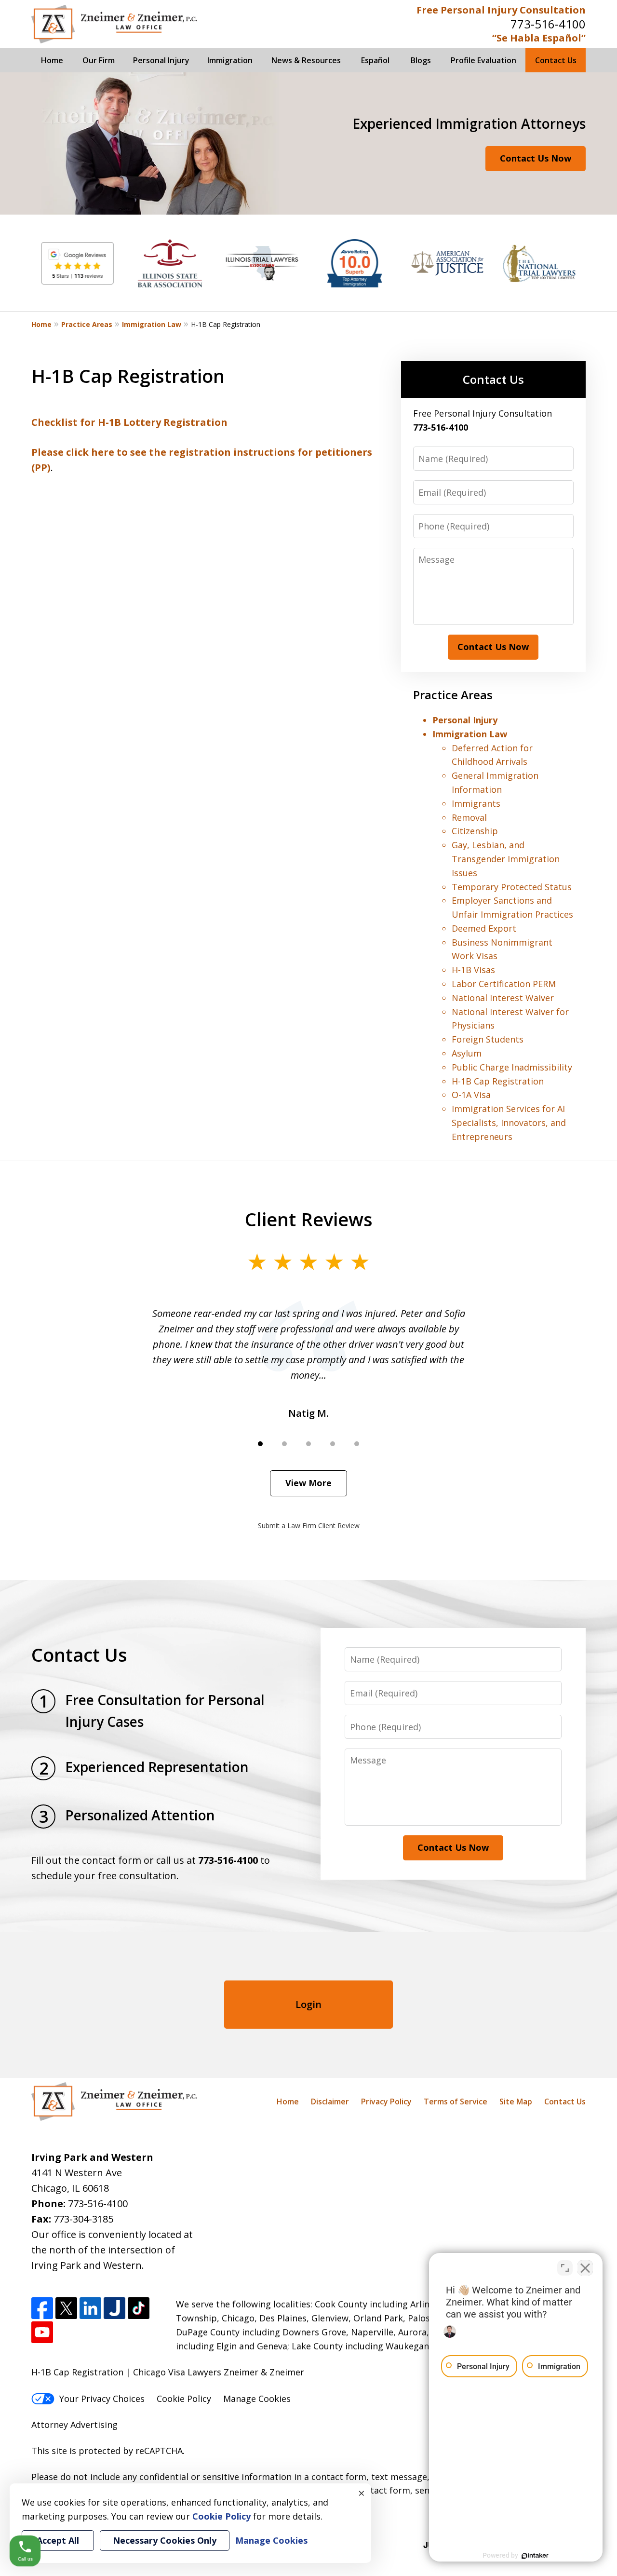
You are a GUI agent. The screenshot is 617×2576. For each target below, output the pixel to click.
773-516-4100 (548, 24)
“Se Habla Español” (539, 38)
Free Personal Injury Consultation (501, 10)
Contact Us (556, 60)
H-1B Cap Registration (498, 1081)
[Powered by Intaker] (535, 2556)
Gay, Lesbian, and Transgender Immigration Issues (506, 859)
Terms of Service (456, 2101)
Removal (469, 817)
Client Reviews (309, 1219)
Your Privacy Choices (102, 2399)
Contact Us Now (536, 158)
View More (308, 1483)
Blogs (421, 60)
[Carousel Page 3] (308, 1444)
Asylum (467, 1053)
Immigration (230, 60)
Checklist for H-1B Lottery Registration (129, 422)
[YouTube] (42, 2332)
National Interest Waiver (503, 998)
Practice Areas (87, 324)
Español (375, 60)
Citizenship (475, 831)
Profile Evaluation (483, 60)
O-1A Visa (471, 1095)
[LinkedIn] (90, 2308)
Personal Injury (161, 60)
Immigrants (476, 803)
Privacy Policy (386, 2101)
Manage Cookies (257, 2399)
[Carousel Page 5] (357, 1444)
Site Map (516, 2101)
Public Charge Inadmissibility (512, 1067)
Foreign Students (488, 1039)
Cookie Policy (184, 2399)
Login (308, 2004)
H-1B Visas (473, 970)
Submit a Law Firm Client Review (309, 1525)
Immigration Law (152, 324)
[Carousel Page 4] (333, 1444)
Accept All (58, 2540)
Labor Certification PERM (504, 984)
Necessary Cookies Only (165, 2540)
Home (52, 60)
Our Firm (99, 60)
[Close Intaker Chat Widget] (585, 2268)
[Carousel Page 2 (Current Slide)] (284, 1444)
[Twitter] (66, 2308)
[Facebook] (42, 2308)
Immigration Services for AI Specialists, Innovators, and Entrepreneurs (509, 1123)
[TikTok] (139, 2308)
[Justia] (114, 2308)
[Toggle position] (565, 2268)
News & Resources (306, 60)
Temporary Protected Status (512, 887)
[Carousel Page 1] (260, 1444)
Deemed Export (484, 928)
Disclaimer (330, 2101)
